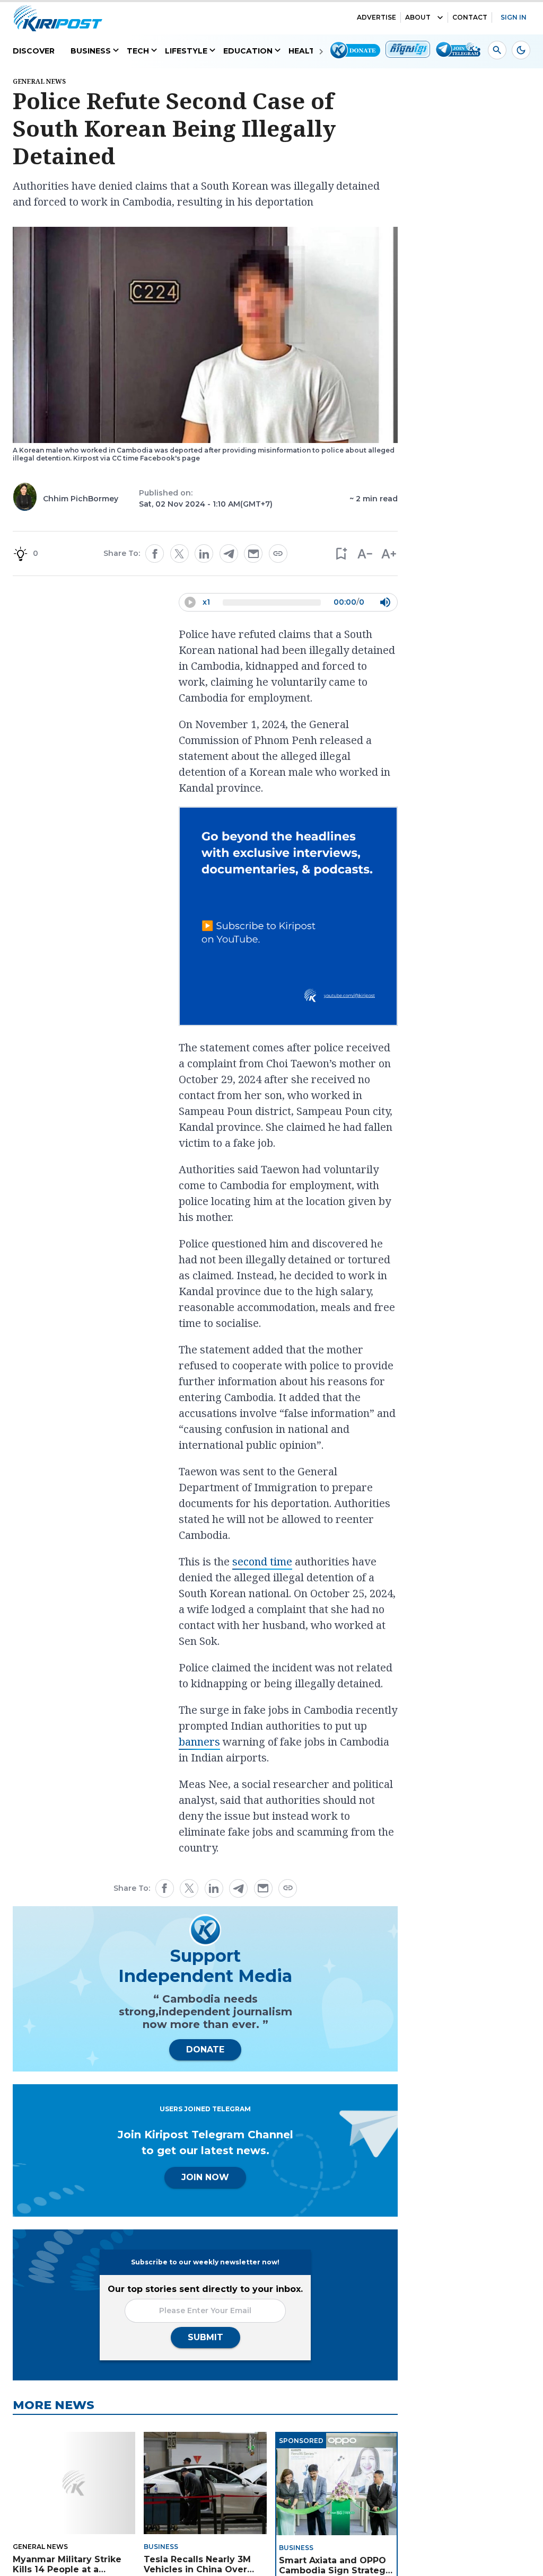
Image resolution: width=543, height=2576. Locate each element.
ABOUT (418, 17)
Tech (138, 51)
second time (262, 1561)
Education (248, 51)
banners (199, 1742)
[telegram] (229, 554)
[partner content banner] (288, 918)
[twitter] (179, 554)
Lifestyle (186, 51)
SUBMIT (205, 2337)
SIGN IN (514, 17)
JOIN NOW (205, 2177)
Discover (34, 51)
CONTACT (470, 17)
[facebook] (155, 554)
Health (305, 51)
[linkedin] (204, 554)
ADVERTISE (376, 17)
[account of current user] (497, 50)
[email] (253, 554)
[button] (341, 554)
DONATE (205, 2050)
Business (91, 51)
